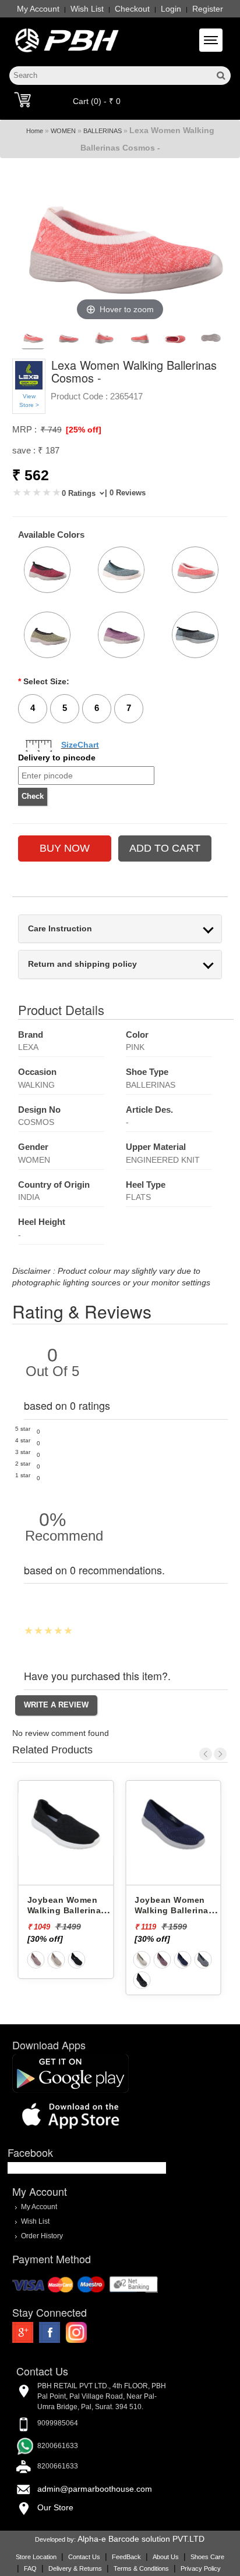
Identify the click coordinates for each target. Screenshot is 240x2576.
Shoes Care (207, 2557)
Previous (206, 1754)
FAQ (30, 2568)
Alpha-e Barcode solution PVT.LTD (141, 2539)
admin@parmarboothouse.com (95, 2489)
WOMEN (63, 131)
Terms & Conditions (141, 2568)
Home (35, 131)
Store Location (36, 2557)
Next (220, 1754)
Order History (42, 2236)
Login (171, 9)
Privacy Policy (201, 2568)
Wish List (87, 9)
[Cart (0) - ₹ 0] (22, 99)
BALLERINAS (103, 131)
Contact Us (84, 2557)
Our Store (55, 2507)
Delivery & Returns (75, 2568)
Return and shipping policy (82, 964)
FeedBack (126, 2557)
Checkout (132, 9)
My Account (38, 9)
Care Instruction (60, 929)
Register (208, 9)
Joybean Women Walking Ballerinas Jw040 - (124, 1911)
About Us (166, 2557)
